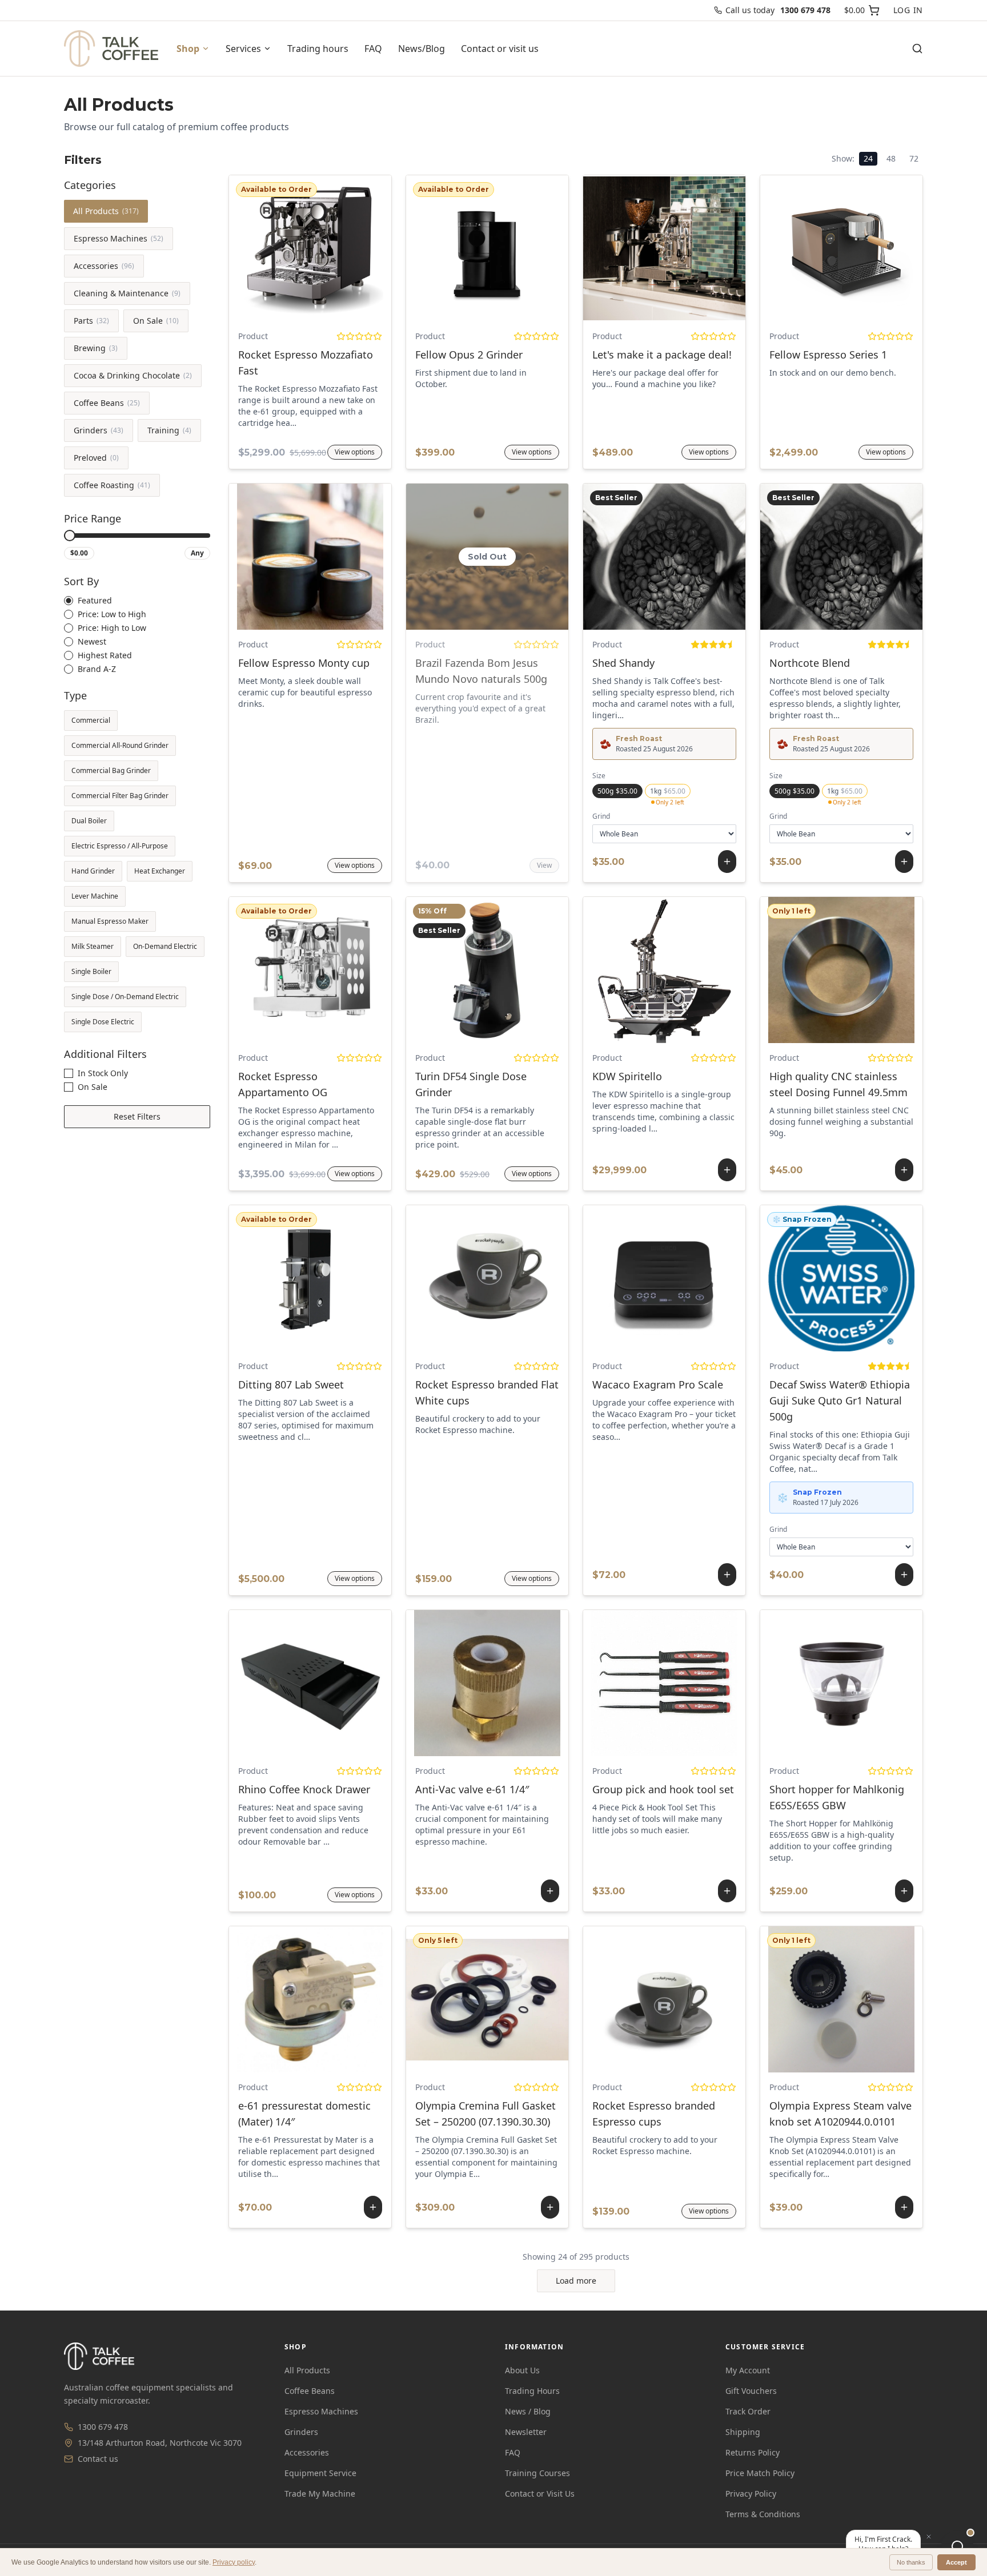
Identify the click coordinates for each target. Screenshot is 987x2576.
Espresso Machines (119, 238)
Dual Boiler (89, 821)
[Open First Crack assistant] (957, 2546)
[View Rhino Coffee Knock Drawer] (266, 1683)
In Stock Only (103, 1073)
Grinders (99, 430)
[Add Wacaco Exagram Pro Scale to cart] (664, 1278)
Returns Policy (753, 2452)
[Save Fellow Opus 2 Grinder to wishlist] (532, 248)
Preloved (96, 458)
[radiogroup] (137, 635)
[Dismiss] (929, 2537)
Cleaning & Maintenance (127, 293)
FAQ (373, 49)
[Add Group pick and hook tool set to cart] (664, 1683)
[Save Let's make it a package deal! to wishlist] (709, 248)
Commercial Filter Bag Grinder (120, 796)
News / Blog (528, 2411)
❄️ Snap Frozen (802, 1219)
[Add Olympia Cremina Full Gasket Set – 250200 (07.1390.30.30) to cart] (487, 1999)
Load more (576, 2281)
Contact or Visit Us (540, 2494)
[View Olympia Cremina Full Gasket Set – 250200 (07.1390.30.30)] (460, 1999)
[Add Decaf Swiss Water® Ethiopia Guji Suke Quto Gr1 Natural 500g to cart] (841, 1278)
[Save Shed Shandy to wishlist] (692, 557)
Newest (92, 642)
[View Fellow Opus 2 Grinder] (443, 248)
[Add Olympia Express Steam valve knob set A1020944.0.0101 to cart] (841, 1999)
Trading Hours (532, 2391)
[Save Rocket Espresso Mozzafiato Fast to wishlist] (355, 248)
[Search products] (917, 49)
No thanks (911, 2562)
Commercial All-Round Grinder (120, 745)
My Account (748, 2370)
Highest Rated (105, 655)
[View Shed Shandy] (637, 557)
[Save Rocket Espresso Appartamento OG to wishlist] (355, 970)
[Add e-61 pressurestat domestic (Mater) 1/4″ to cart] (310, 1999)
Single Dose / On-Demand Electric (125, 997)
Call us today (778, 10)
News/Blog (422, 49)
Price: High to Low (112, 628)
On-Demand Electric (165, 946)
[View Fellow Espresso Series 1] (797, 248)
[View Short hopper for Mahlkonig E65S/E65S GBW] (814, 1683)
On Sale (156, 321)
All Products (106, 211)
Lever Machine (95, 896)
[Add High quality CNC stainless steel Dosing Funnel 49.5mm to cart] (841, 970)
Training (169, 430)
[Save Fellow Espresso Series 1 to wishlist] (886, 248)
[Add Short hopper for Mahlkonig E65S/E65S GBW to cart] (841, 1683)
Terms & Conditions (763, 2514)
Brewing (96, 348)
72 (914, 158)
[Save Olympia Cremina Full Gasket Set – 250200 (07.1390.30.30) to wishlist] (515, 1999)
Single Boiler (91, 971)
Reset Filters (137, 1116)
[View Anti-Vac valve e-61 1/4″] (460, 1683)
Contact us (98, 2459)
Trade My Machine (320, 2494)
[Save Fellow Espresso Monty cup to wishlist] (355, 557)
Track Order (748, 2411)
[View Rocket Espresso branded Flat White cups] (443, 1278)
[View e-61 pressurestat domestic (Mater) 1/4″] (283, 1999)
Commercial (91, 720)
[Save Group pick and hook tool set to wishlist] (692, 1683)
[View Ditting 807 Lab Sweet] (266, 1278)
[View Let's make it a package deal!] (620, 248)
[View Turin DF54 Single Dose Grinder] (443, 970)
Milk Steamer (93, 946)
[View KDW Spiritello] (637, 970)
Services (243, 49)
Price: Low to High (112, 614)
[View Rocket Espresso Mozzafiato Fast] (266, 248)
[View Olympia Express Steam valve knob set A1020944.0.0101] (814, 1999)
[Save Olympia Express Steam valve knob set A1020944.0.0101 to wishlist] (869, 1999)
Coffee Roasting (112, 485)
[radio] (69, 601)
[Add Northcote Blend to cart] (841, 557)
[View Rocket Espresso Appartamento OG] (266, 970)
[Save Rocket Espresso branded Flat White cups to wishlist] (532, 1278)
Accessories (104, 266)
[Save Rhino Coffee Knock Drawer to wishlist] (355, 1683)
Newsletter (526, 2432)
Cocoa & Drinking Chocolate (133, 375)
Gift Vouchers (751, 2391)
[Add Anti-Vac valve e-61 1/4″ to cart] (487, 1683)
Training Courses (537, 2473)
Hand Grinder (93, 871)
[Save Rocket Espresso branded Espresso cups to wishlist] (709, 1999)
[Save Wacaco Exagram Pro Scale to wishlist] (692, 1278)
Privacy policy (234, 2562)
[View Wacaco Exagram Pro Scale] (637, 1278)
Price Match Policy (760, 2473)
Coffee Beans (107, 403)
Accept (956, 2562)
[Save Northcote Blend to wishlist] (869, 557)
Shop (188, 49)
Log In (908, 10)
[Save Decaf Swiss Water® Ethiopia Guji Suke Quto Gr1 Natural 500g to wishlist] (869, 1278)
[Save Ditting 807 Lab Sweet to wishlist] (355, 1278)
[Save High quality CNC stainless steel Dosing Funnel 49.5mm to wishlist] (869, 970)
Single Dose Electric (103, 1022)
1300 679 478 (103, 2427)
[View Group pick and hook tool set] (637, 1683)
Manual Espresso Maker (110, 921)
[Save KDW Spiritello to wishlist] (692, 970)
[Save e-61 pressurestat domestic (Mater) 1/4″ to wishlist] (338, 1999)
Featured (95, 601)
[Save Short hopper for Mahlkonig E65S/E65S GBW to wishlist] (869, 1683)
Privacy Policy (751, 2494)
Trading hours (318, 49)
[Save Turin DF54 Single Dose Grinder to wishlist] (532, 970)
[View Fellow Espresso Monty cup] (266, 557)
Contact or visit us (500, 49)
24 (868, 158)
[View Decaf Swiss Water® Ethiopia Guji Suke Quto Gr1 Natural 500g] (814, 1278)
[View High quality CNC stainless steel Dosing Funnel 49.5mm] (814, 970)
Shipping (743, 2432)
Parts (91, 321)
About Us (522, 2370)
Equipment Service (320, 2473)
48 (891, 158)
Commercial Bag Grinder (111, 770)
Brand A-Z (97, 669)
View (544, 865)
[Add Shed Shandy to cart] (664, 557)
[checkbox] (69, 1073)
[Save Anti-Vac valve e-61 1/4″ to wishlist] (515, 1683)
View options (310, 248)
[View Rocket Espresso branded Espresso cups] (620, 1999)
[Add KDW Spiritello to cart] (664, 970)
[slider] (70, 536)
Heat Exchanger (160, 871)
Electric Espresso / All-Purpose (120, 846)
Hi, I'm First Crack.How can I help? (883, 2544)
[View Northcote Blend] (814, 557)
